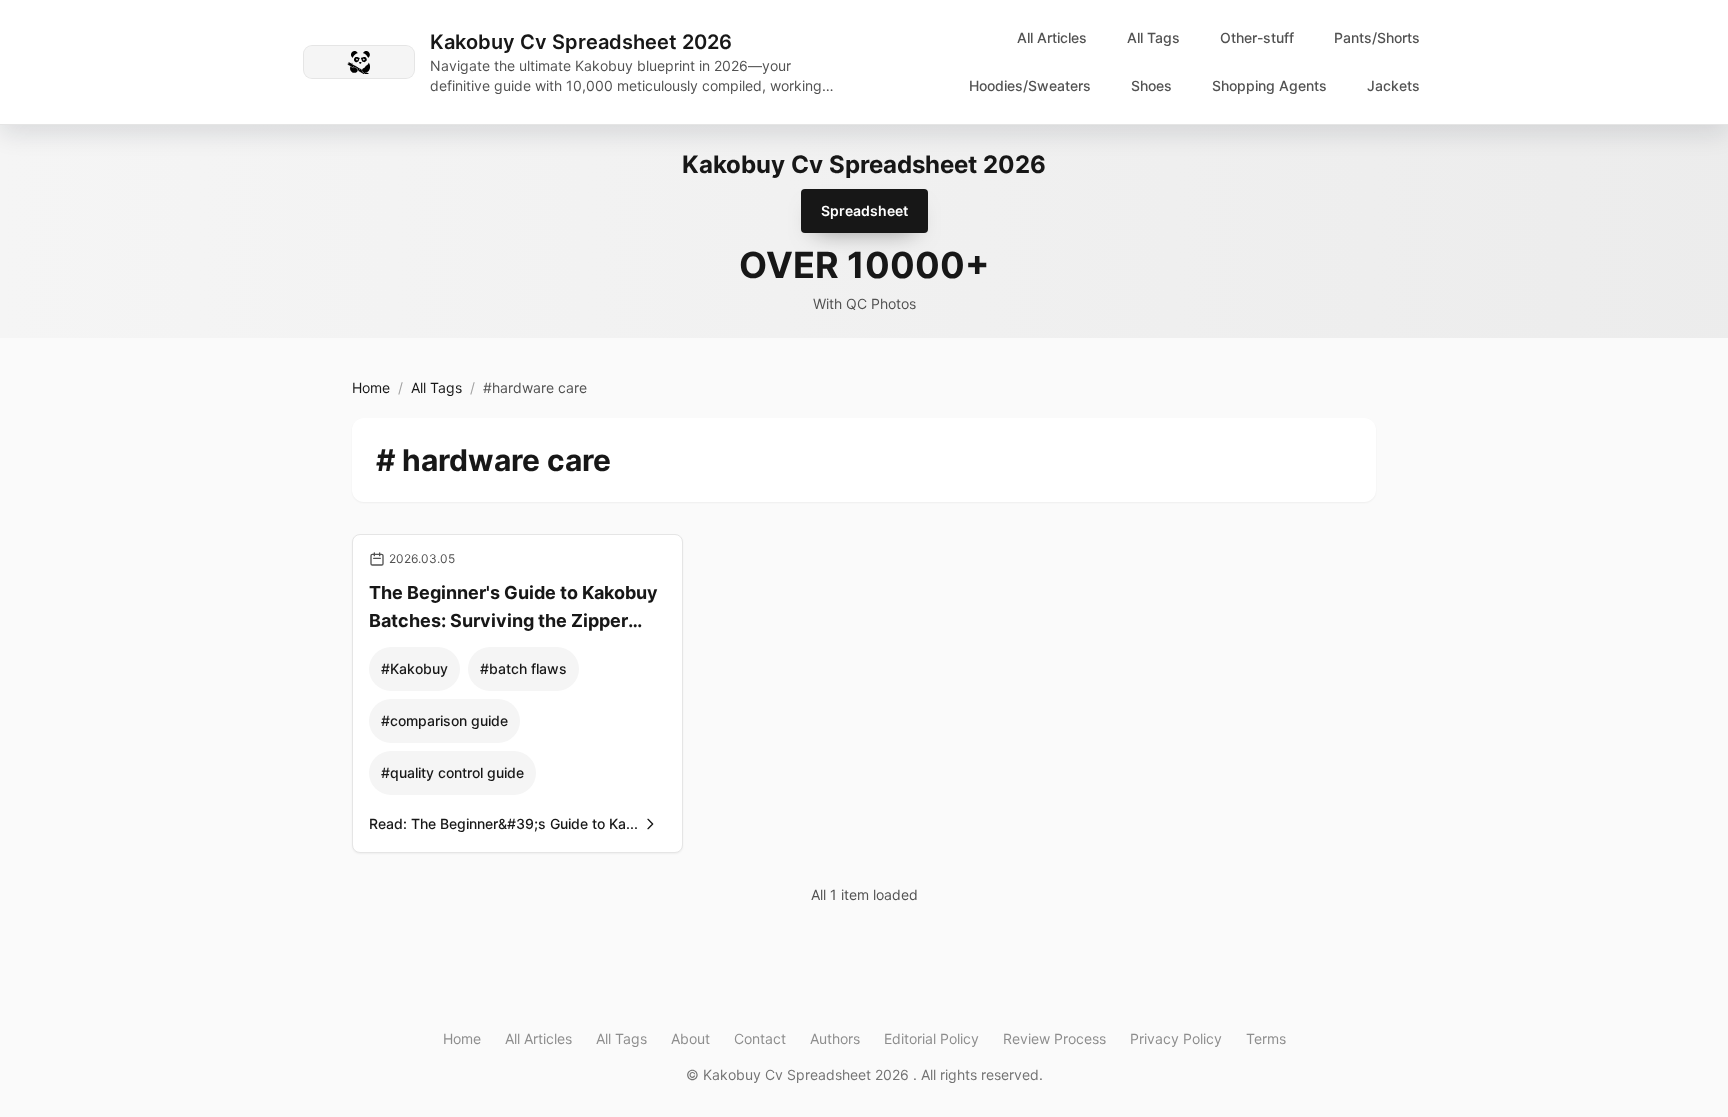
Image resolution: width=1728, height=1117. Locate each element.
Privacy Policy (1176, 1038)
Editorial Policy (931, 1038)
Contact (760, 1038)
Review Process (1054, 1038)
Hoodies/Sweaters (1030, 85)
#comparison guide (444, 720)
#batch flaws (523, 668)
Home (371, 387)
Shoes (1151, 85)
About (690, 1038)
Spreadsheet (864, 210)
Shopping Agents (1269, 85)
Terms (1266, 1038)
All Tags (1153, 37)
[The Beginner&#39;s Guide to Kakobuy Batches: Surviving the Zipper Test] (517, 694)
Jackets (1393, 85)
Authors (835, 1038)
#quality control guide (452, 772)
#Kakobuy (414, 668)
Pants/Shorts (1377, 37)
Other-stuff (1257, 37)
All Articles (1052, 37)
